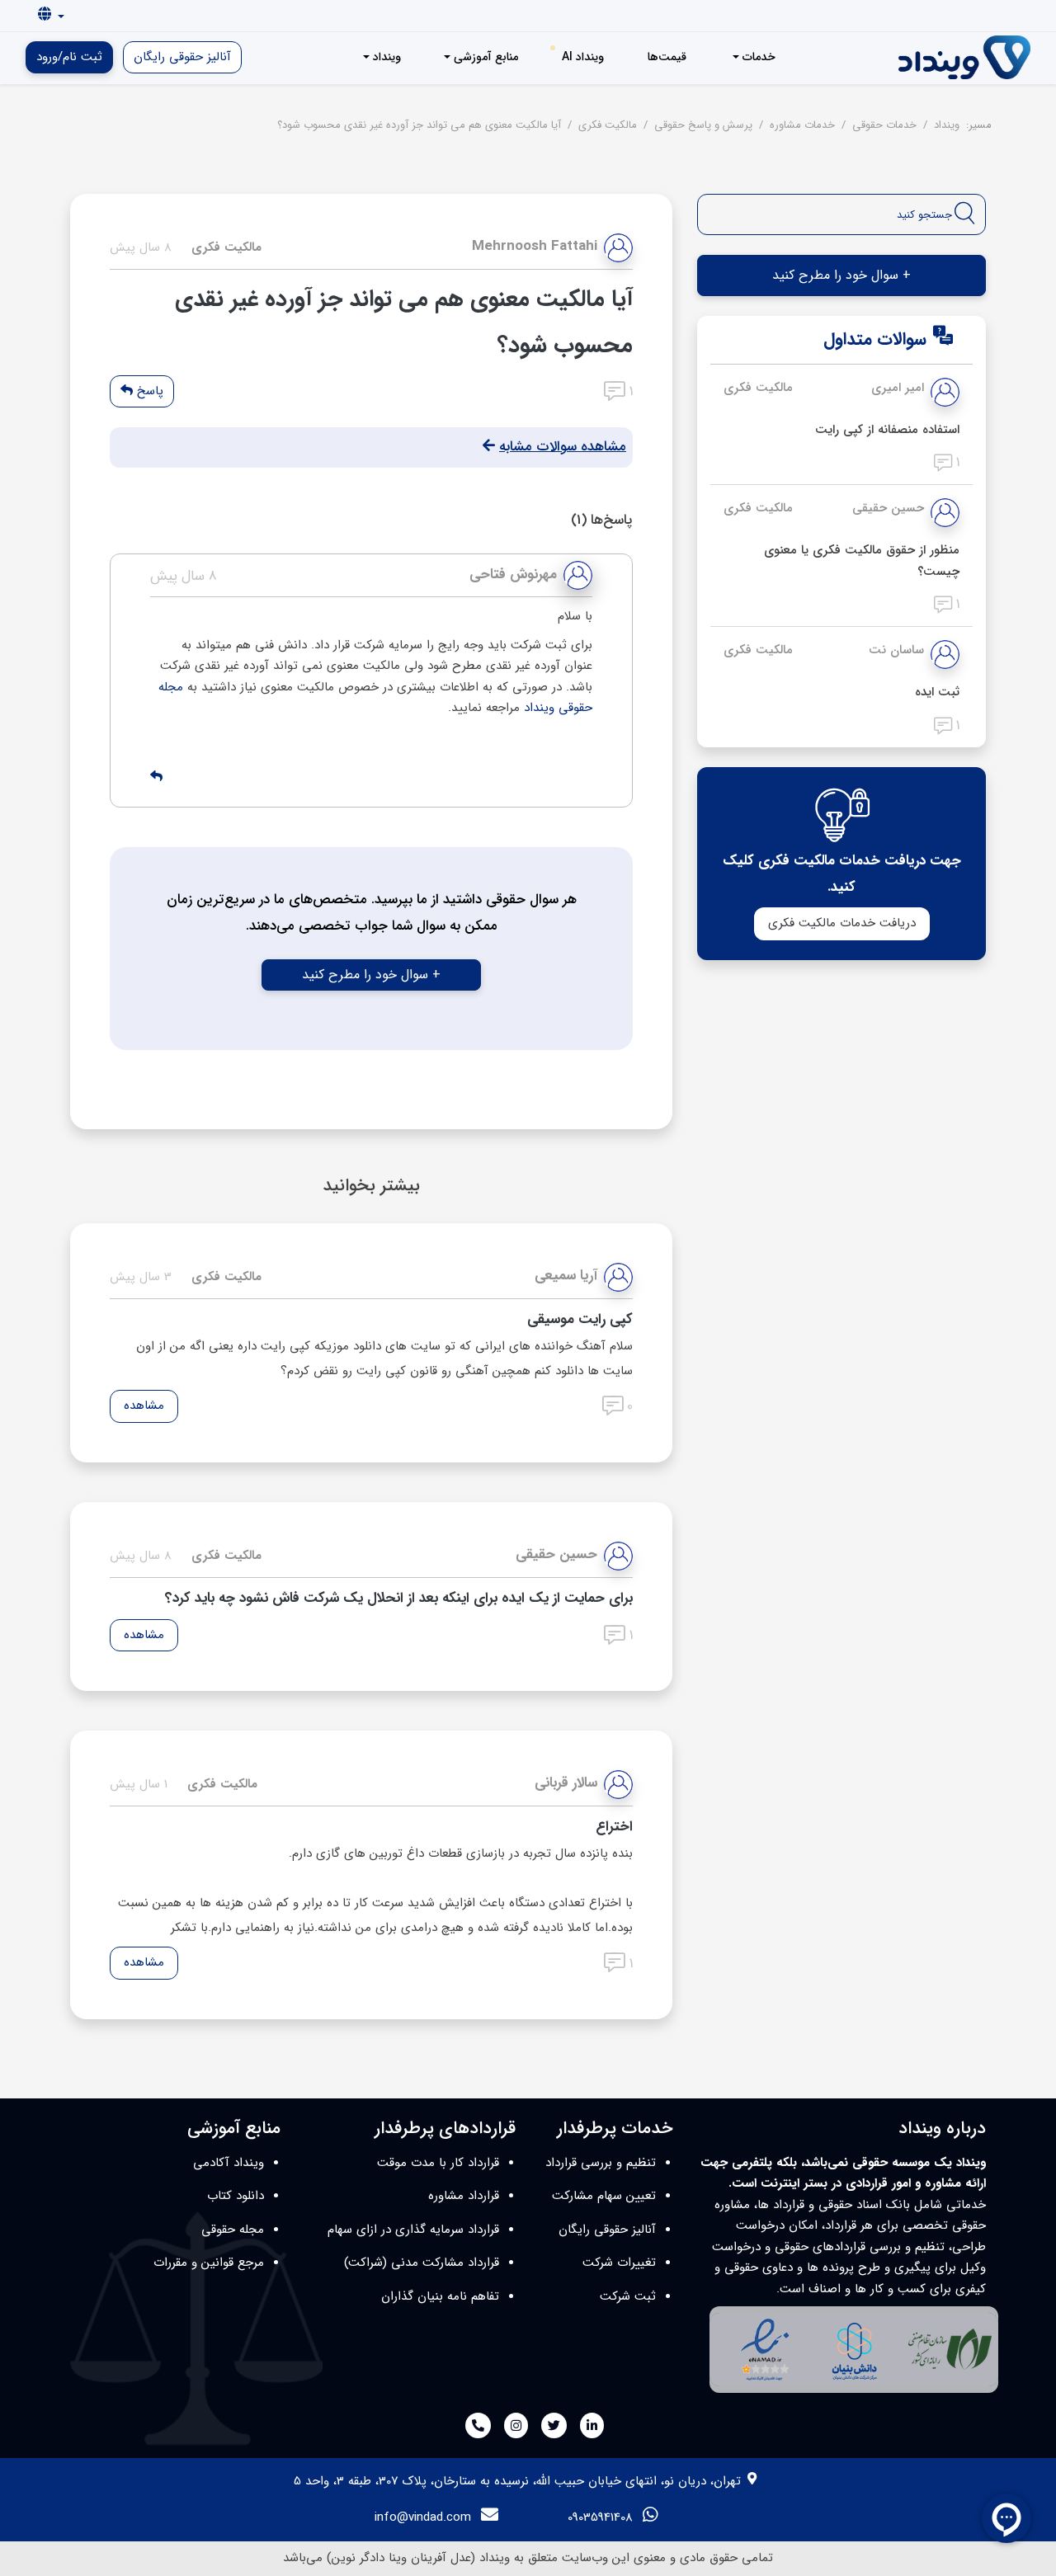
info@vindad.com (423, 2517)
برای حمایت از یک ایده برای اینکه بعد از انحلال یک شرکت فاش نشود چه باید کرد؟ (399, 1598)
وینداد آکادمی (229, 2163)
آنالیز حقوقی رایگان (182, 57)
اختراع (614, 1827)
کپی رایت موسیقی (580, 1319)
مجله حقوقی (233, 2230)
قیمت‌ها (667, 57)
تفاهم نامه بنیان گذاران (440, 2296)
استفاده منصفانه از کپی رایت (887, 430)
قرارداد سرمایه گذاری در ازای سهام (413, 2230)
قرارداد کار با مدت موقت (438, 2163)
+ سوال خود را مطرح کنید (371, 975)
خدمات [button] (757, 57)
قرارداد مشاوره (464, 2196)
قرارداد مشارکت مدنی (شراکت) (422, 2263)
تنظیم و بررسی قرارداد (601, 2163)
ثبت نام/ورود (69, 57)
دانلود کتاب (236, 2196)
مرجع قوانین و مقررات (209, 2263)
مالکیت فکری (758, 388)
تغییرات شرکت (619, 2263)
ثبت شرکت (628, 2296)
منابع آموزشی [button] (484, 57)
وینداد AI (583, 57)
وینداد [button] (385, 57)
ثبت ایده (937, 692)
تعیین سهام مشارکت (604, 2196)
